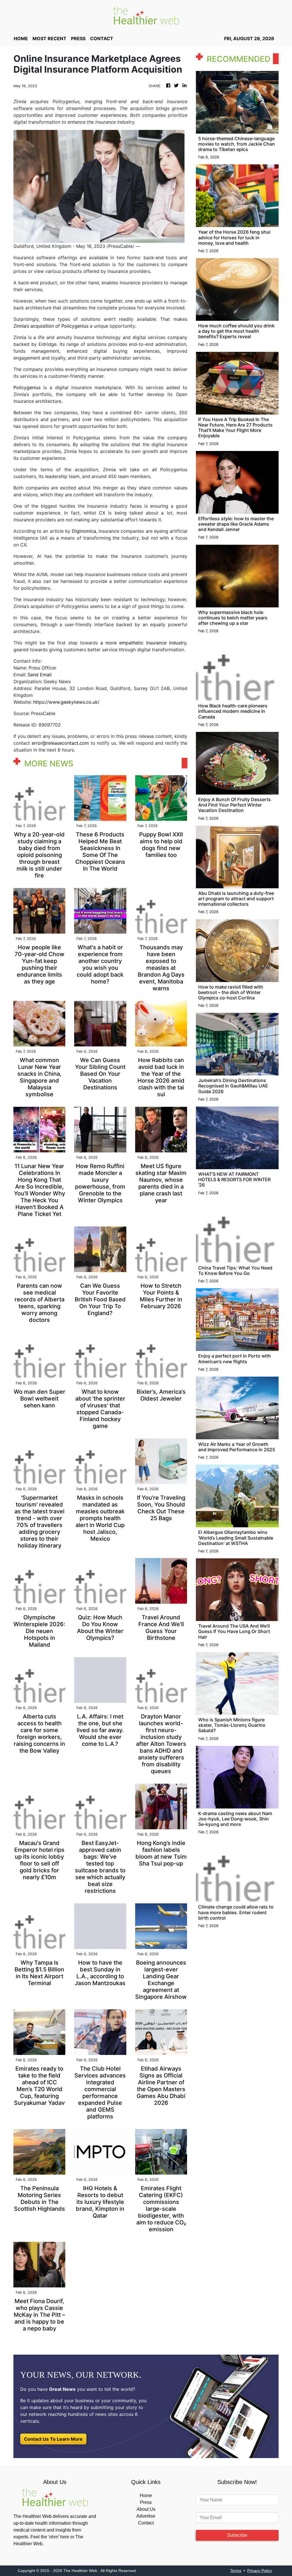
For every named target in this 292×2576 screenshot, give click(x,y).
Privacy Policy (260, 2571)
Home (146, 2496)
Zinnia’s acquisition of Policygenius (51, 326)
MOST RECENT (49, 38)
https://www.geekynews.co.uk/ (66, 702)
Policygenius (27, 387)
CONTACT (102, 38)
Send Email (40, 675)
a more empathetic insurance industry (143, 643)
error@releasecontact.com (60, 743)
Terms (236, 2571)
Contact (146, 2523)
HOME (21, 38)
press (78, 38)
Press (146, 2502)
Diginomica (84, 531)
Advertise (146, 2516)
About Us (146, 2509)
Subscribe (237, 2535)
